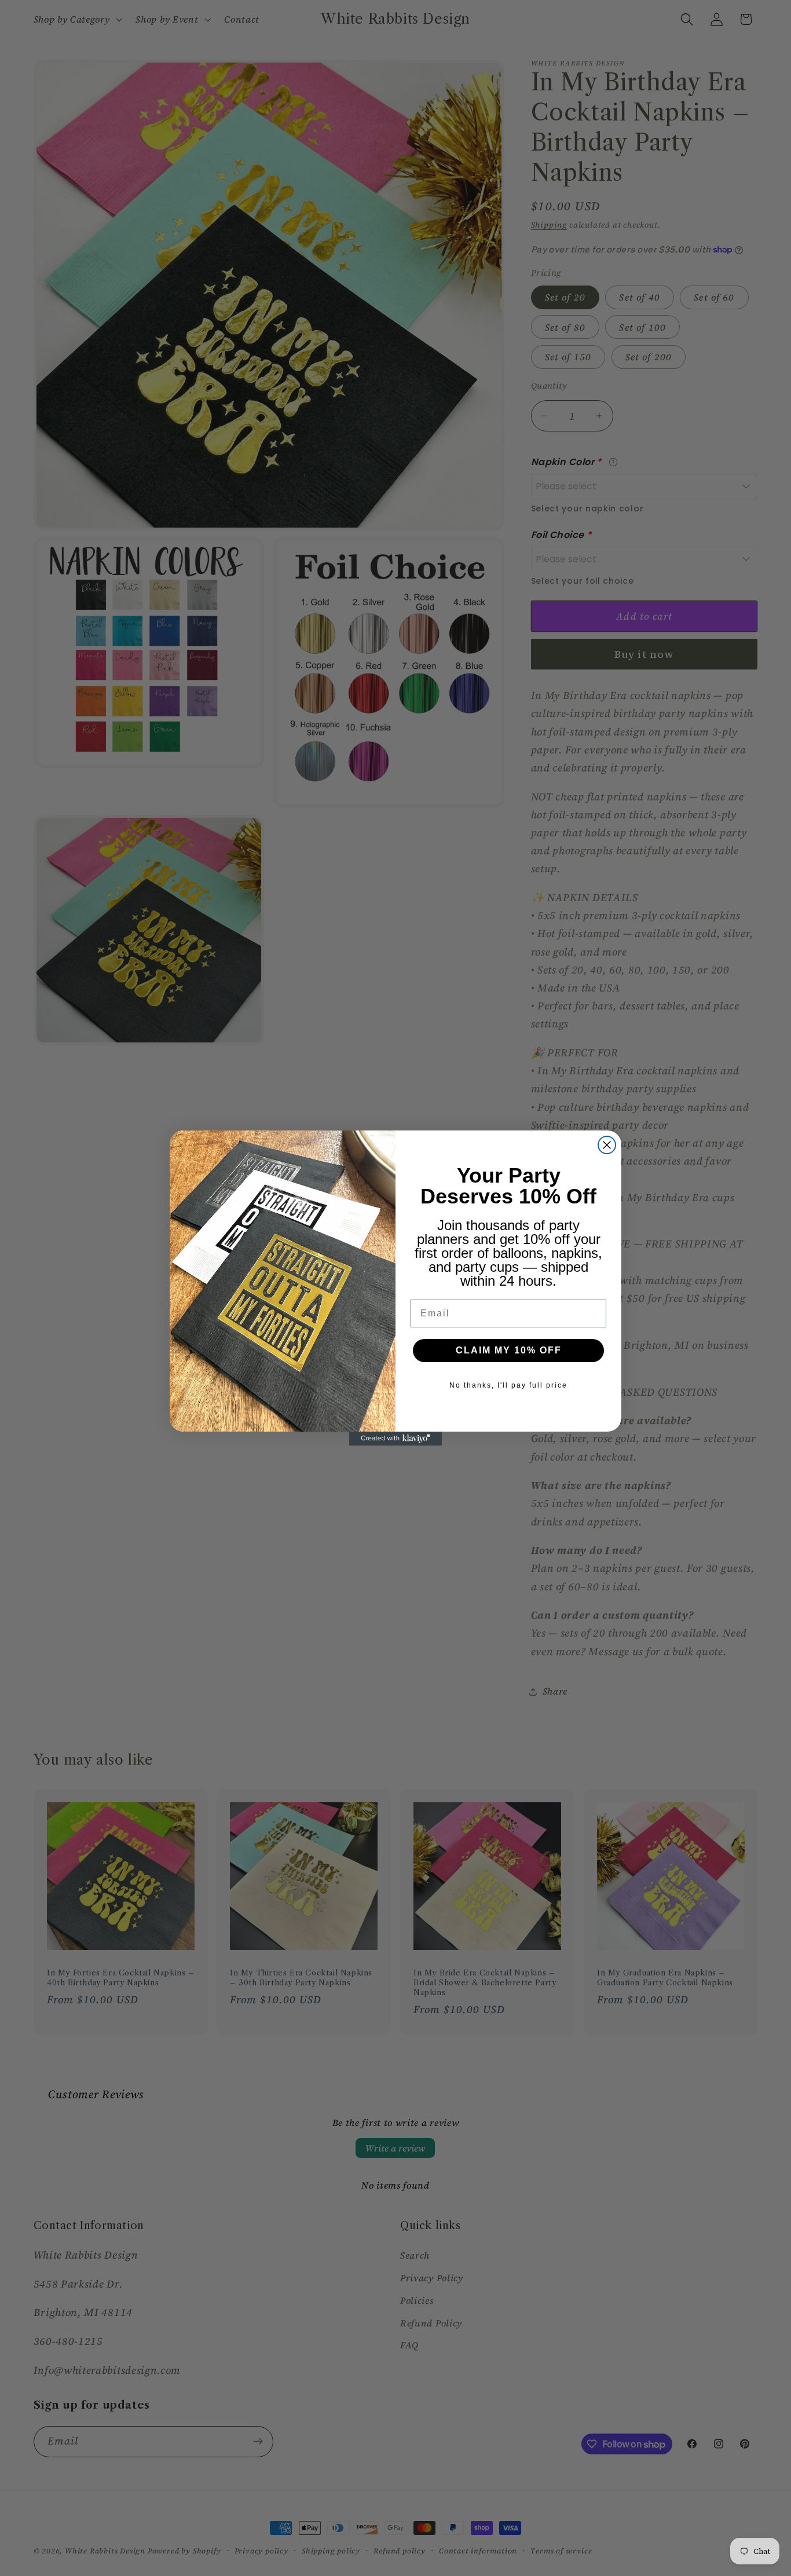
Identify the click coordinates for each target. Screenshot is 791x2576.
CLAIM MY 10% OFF (509, 1350)
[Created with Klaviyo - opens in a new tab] (395, 1439)
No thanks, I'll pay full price (508, 1385)
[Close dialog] (607, 1145)
